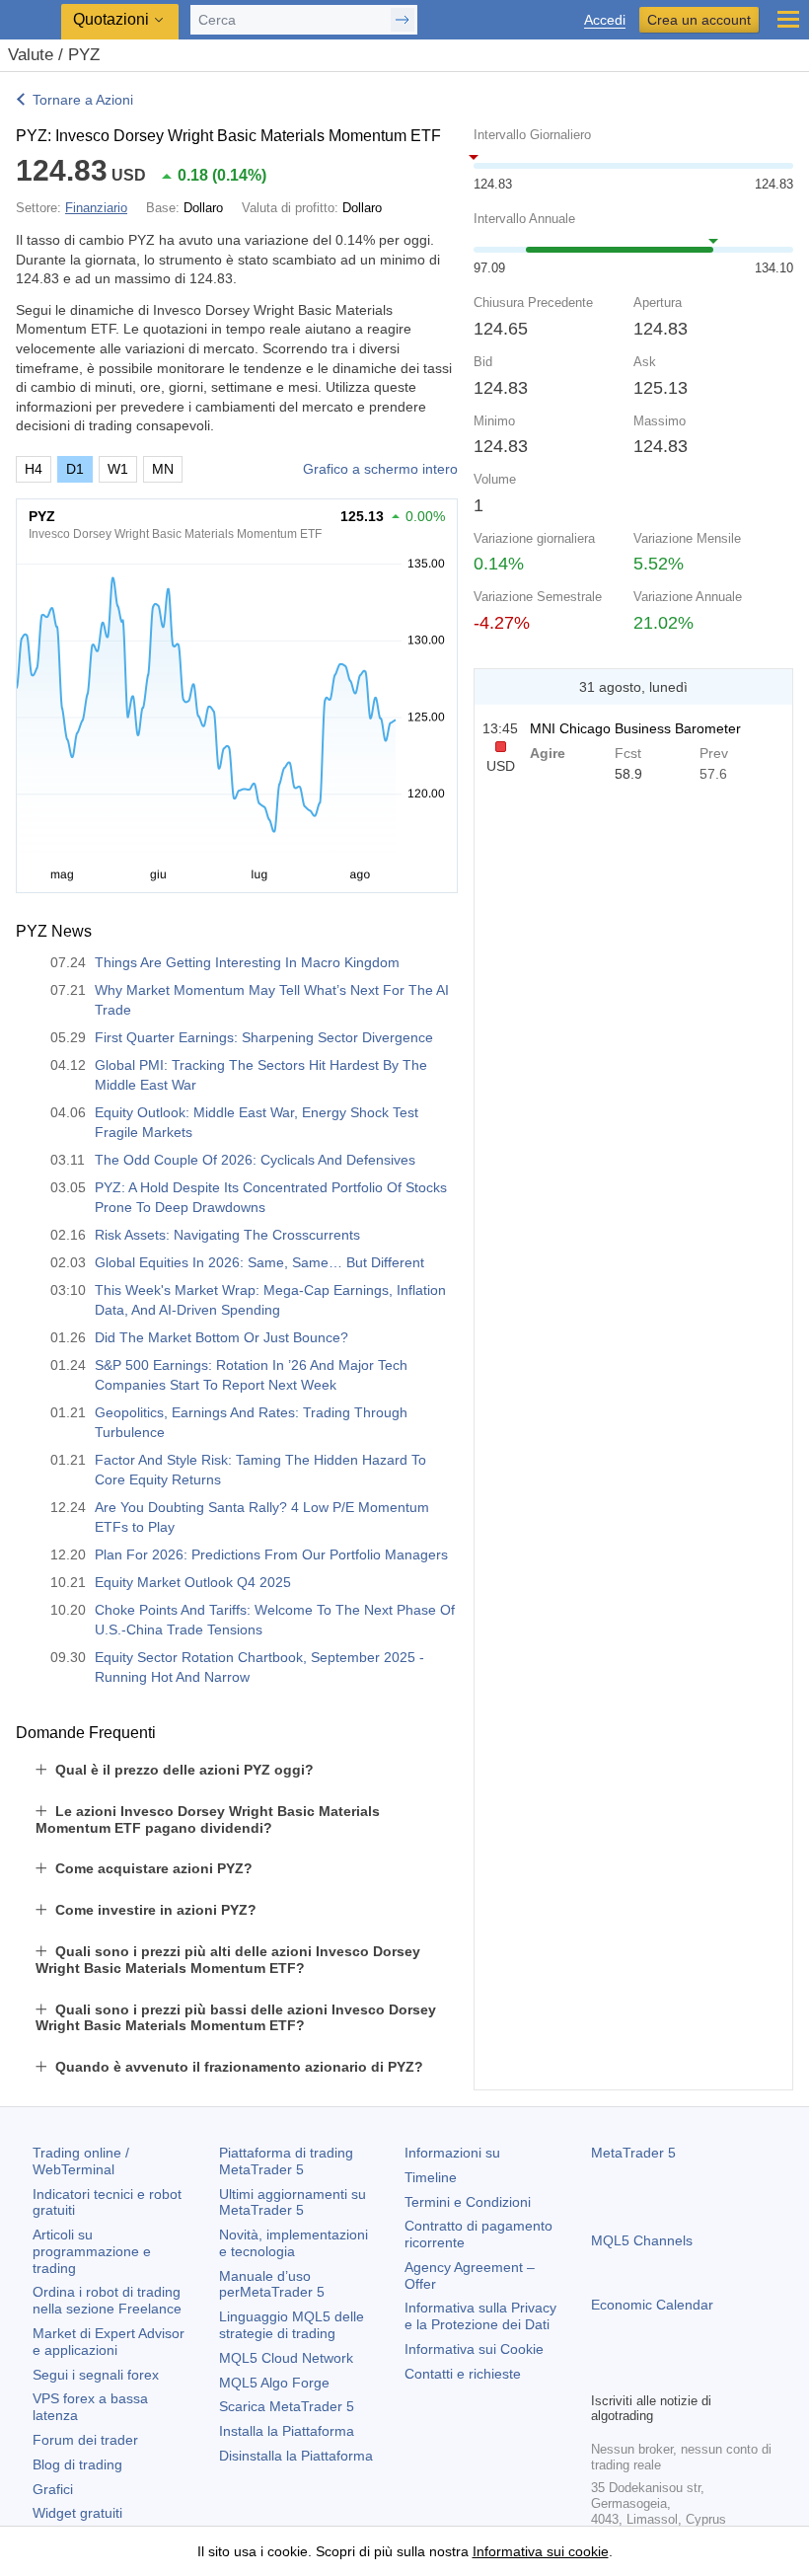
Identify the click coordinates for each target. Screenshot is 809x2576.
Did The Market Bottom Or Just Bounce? (221, 1337)
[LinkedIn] (729, 2374)
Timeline (431, 2177)
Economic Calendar (652, 2305)
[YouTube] (698, 2374)
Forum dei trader (85, 2440)
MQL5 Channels (642, 2240)
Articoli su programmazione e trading (92, 2251)
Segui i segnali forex (96, 2375)
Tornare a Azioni (83, 100)
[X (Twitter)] (666, 2374)
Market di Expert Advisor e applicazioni (109, 2342)
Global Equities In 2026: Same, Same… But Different (259, 1262)
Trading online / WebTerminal (81, 2161)
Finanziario (96, 208)
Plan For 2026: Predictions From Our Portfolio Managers (271, 1554)
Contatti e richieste (463, 2374)
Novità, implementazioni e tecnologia (294, 2243)
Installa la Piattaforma (287, 2431)
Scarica (287, 2406)
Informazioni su (452, 2153)
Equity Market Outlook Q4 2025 (193, 1582)
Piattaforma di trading (286, 2161)
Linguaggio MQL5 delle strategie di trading (292, 2325)
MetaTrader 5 (633, 2153)
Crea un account (699, 20)
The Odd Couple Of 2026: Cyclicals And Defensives (255, 1160)
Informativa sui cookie (541, 2551)
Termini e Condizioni (468, 2202)
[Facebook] (603, 2374)
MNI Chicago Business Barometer (635, 728)
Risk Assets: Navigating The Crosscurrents (227, 1235)
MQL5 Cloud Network (286, 2358)
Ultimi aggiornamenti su (293, 2202)
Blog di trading (77, 2464)
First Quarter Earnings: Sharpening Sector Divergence (264, 1037)
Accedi (605, 20)
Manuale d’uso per (272, 2284)
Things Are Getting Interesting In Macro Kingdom (247, 962)
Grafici (53, 2489)
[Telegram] (634, 2374)
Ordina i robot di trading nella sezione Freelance (107, 2300)
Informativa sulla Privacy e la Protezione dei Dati (480, 2316)
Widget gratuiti (77, 2513)
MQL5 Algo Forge (274, 2383)
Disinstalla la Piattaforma (296, 2456)
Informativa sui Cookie (474, 2349)
